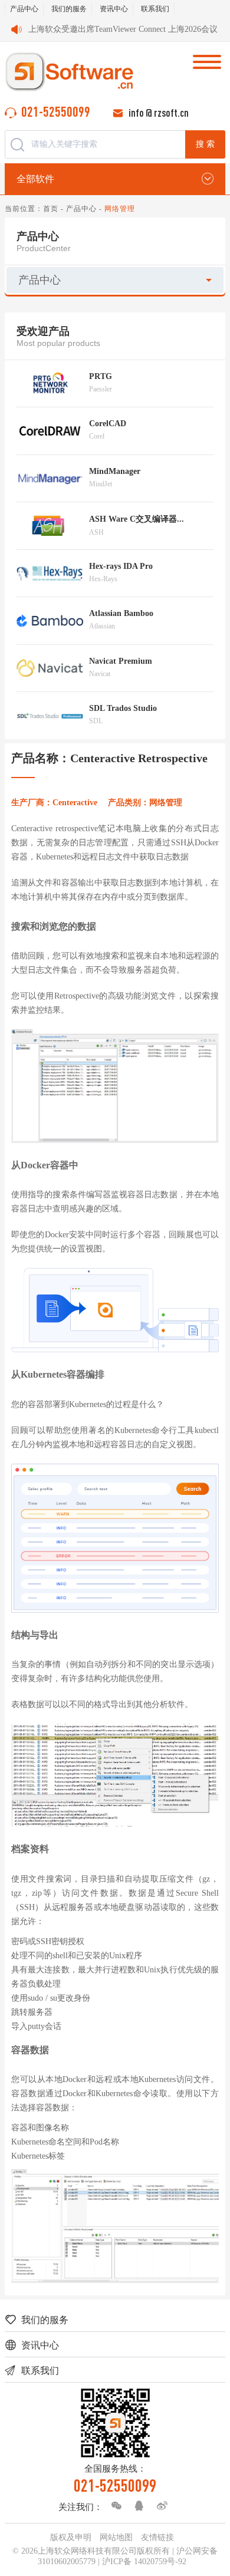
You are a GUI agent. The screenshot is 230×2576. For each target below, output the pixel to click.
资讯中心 (114, 9)
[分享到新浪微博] (159, 2506)
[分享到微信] (113, 2506)
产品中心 (24, 9)
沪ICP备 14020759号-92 (144, 2562)
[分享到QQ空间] (136, 2506)
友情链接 (157, 2537)
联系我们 (155, 9)
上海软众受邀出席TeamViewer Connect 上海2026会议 (123, 29)
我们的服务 (69, 9)
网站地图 (116, 2537)
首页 (51, 209)
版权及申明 (71, 2537)
